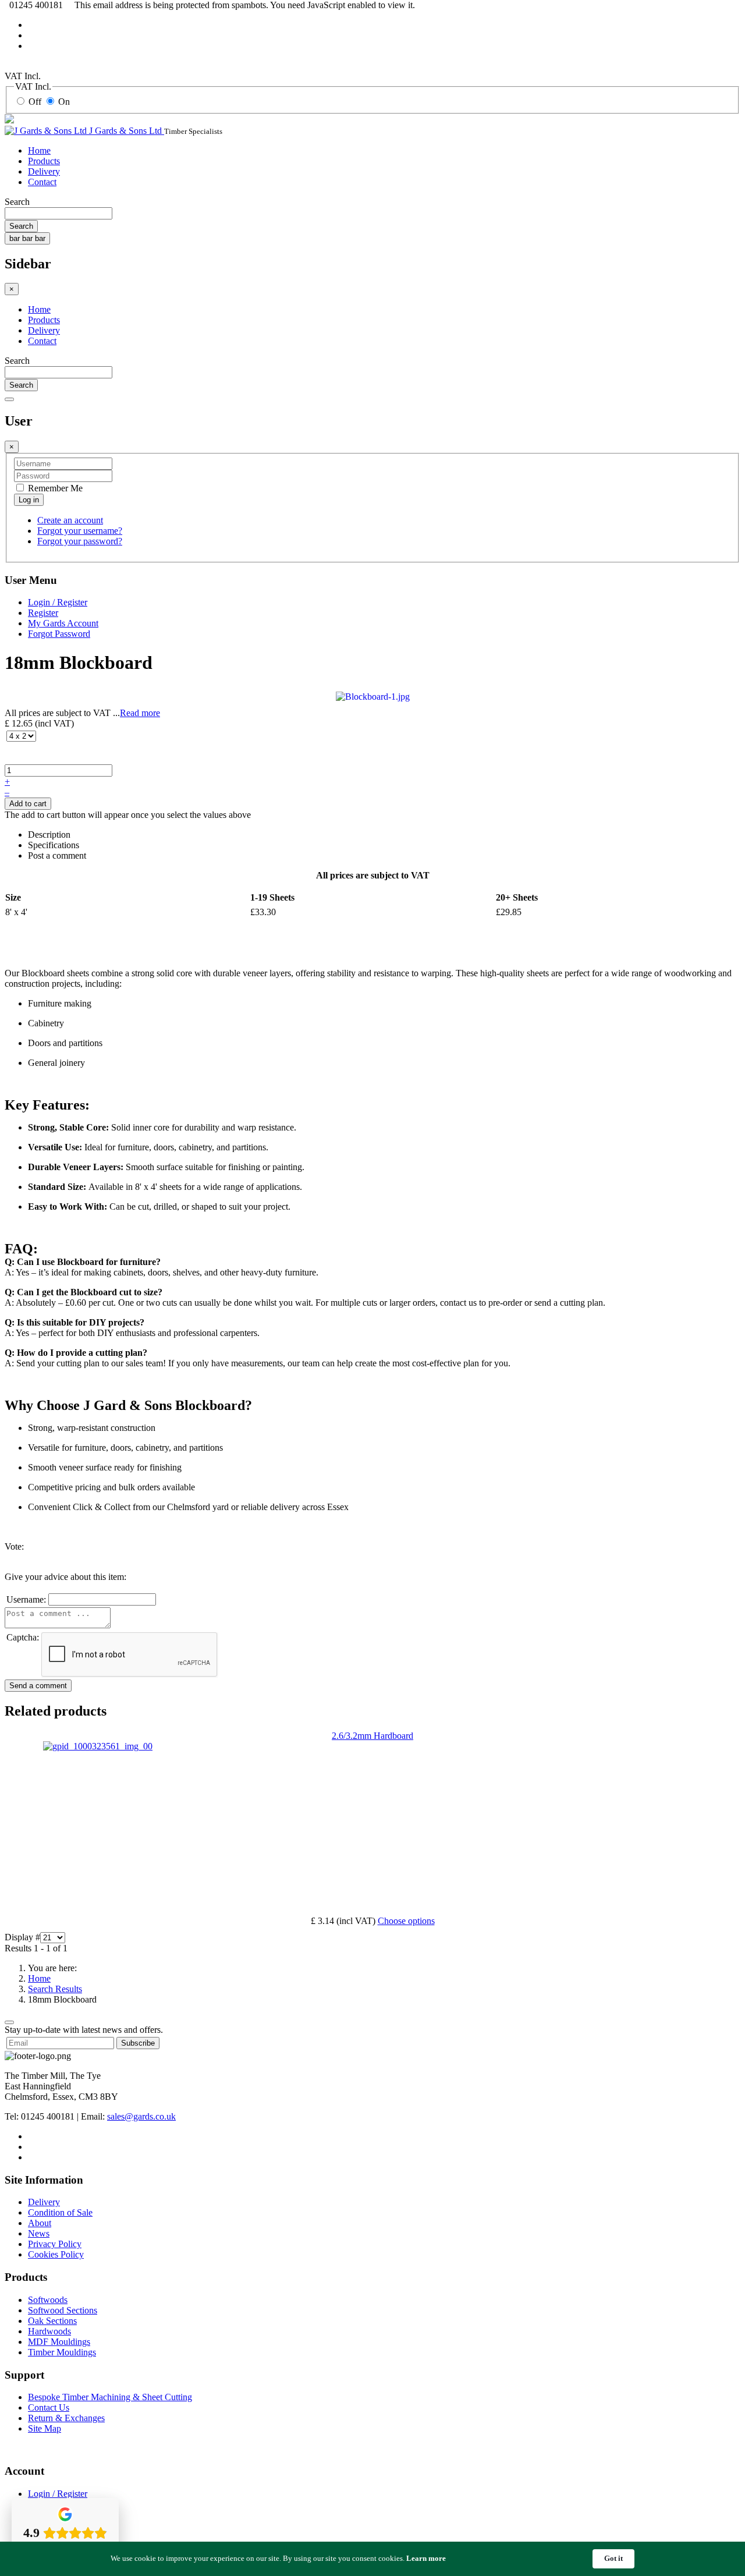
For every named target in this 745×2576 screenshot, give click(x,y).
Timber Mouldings (62, 2352)
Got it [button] (613, 2558)
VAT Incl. (23, 76)
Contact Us (49, 2407)
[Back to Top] (9, 2022)
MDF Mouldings (59, 2342)
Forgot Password (59, 634)
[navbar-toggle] (9, 399)
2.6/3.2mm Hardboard (372, 1736)
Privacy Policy (55, 2244)
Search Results (55, 1989)
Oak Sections (52, 2321)
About (40, 2223)
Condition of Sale (60, 2212)
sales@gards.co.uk (141, 2116)
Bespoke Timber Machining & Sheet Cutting (110, 2397)
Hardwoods (49, 2331)
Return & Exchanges (66, 2418)
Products (44, 161)
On (64, 102)
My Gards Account (63, 623)
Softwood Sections (63, 2310)
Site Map (45, 2428)
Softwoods (48, 2300)
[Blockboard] (373, 696)
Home (39, 150)
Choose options (406, 1921)
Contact (42, 182)
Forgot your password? (80, 541)
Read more (140, 713)
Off (35, 102)
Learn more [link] (426, 2558)
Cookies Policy (56, 2254)
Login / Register (58, 602)
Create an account (70, 520)
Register (43, 613)
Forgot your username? (80, 531)
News (39, 2233)
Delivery (44, 171)
